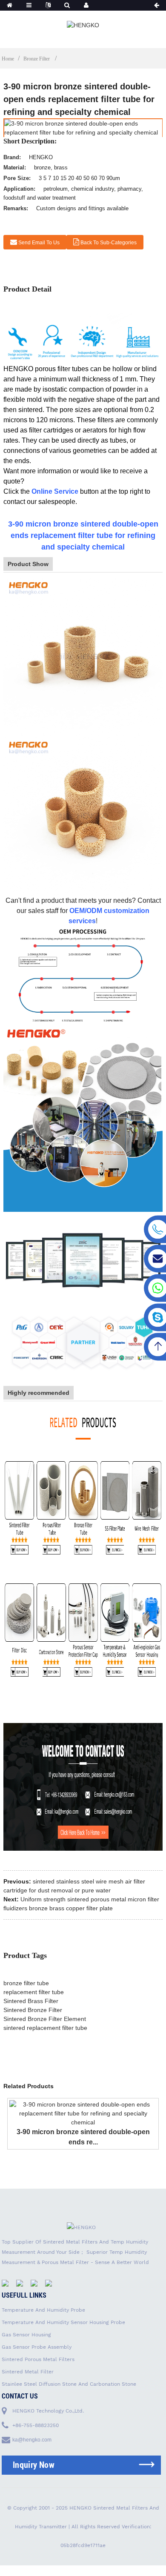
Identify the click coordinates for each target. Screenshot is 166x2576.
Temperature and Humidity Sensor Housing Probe (63, 2322)
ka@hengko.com (32, 2440)
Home (8, 59)
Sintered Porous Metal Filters (38, 2359)
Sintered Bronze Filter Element (45, 2019)
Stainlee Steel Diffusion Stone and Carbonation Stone (69, 2384)
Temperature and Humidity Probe (43, 2310)
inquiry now (34, 2465)
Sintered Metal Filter (28, 2372)
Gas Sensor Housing (26, 2335)
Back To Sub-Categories (109, 243)
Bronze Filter (37, 59)
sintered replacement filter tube (45, 2028)
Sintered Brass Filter (31, 2001)
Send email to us (39, 243)
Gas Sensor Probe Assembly (37, 2347)
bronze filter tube (26, 1983)
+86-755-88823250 (36, 2425)
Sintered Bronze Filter (33, 2010)
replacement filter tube (34, 1992)
